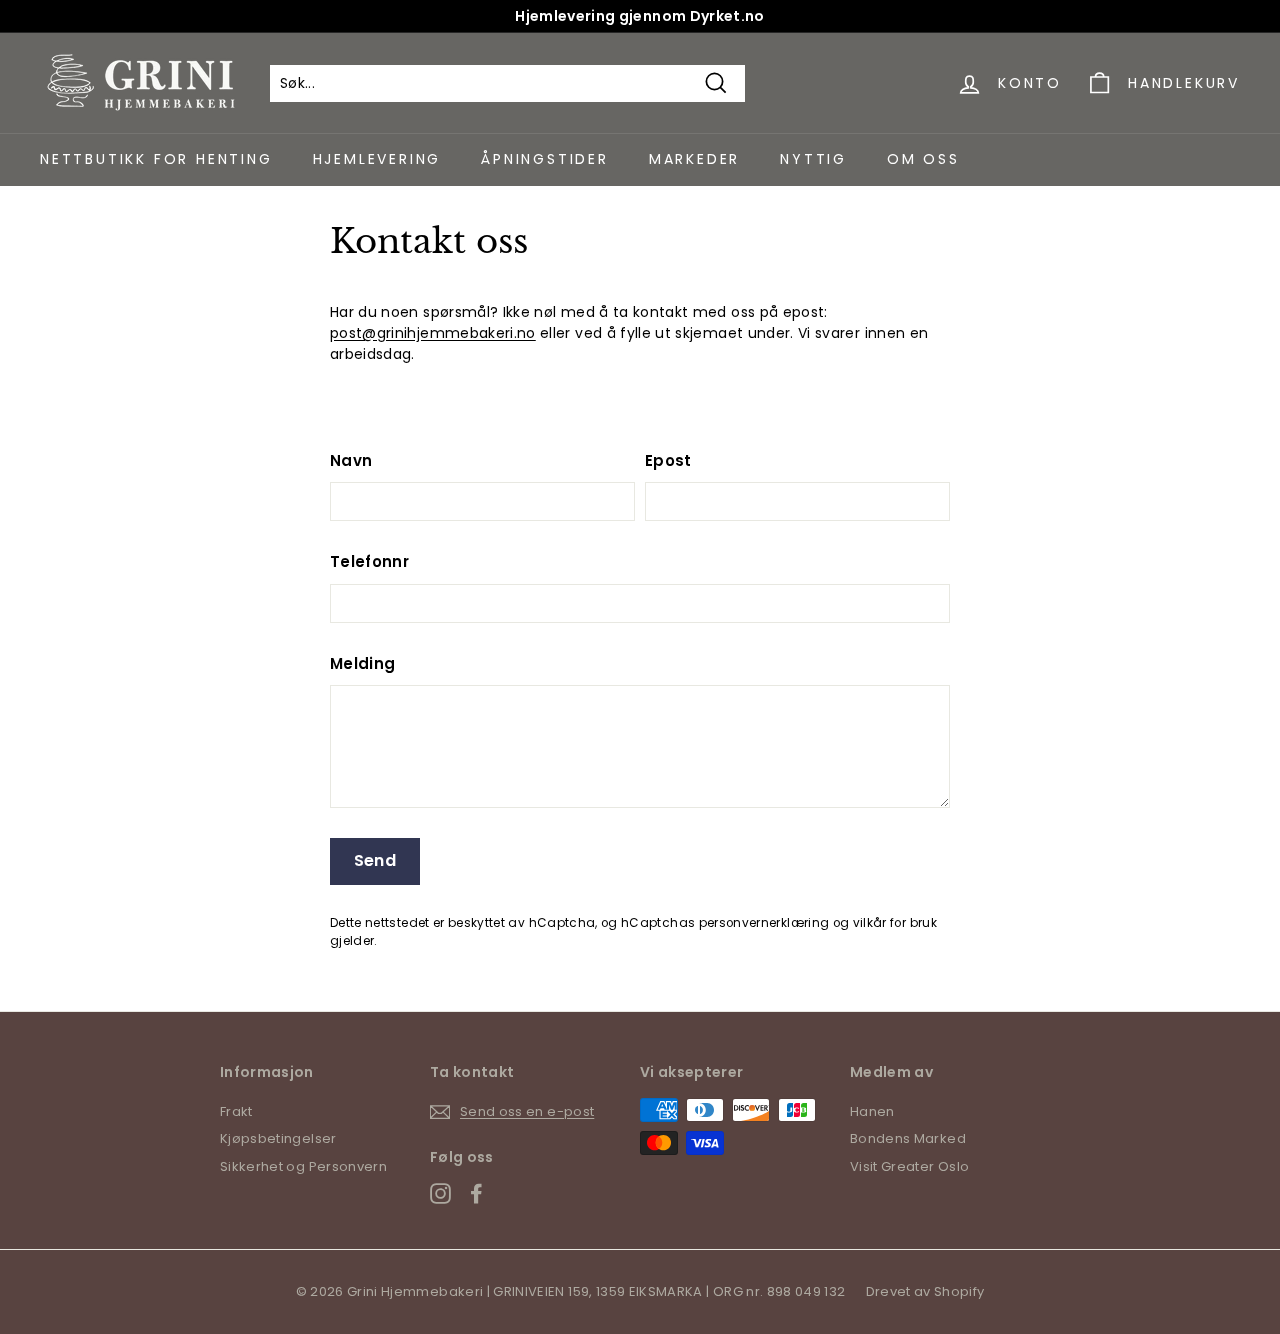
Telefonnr (369, 561)
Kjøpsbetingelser (278, 1138)
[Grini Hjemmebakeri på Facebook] (476, 1193)
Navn (351, 460)
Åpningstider (545, 159)
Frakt (236, 1111)
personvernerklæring (764, 923)
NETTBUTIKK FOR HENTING (156, 159)
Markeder (694, 159)
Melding (362, 663)
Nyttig (813, 159)
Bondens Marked (908, 1138)
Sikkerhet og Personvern (303, 1166)
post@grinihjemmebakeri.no (433, 333)
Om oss (923, 159)
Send (375, 860)
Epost (668, 460)
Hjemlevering (377, 159)
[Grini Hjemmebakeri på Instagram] (440, 1193)
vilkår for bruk (895, 923)
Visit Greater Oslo (909, 1166)
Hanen (872, 1111)
